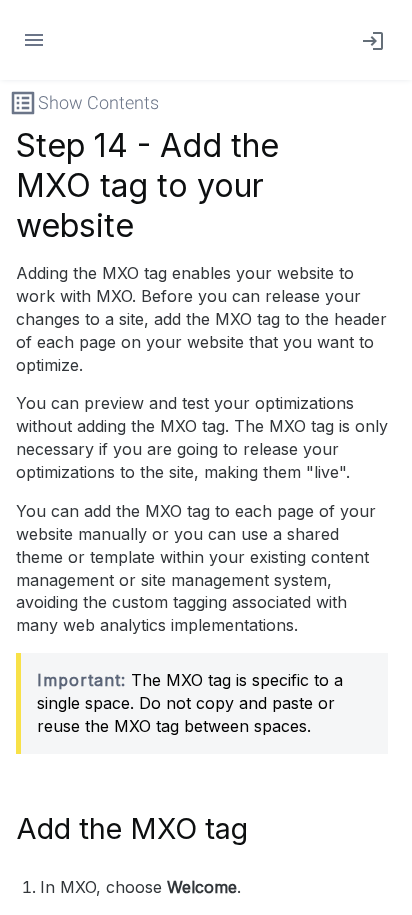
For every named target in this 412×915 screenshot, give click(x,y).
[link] (369, 40)
